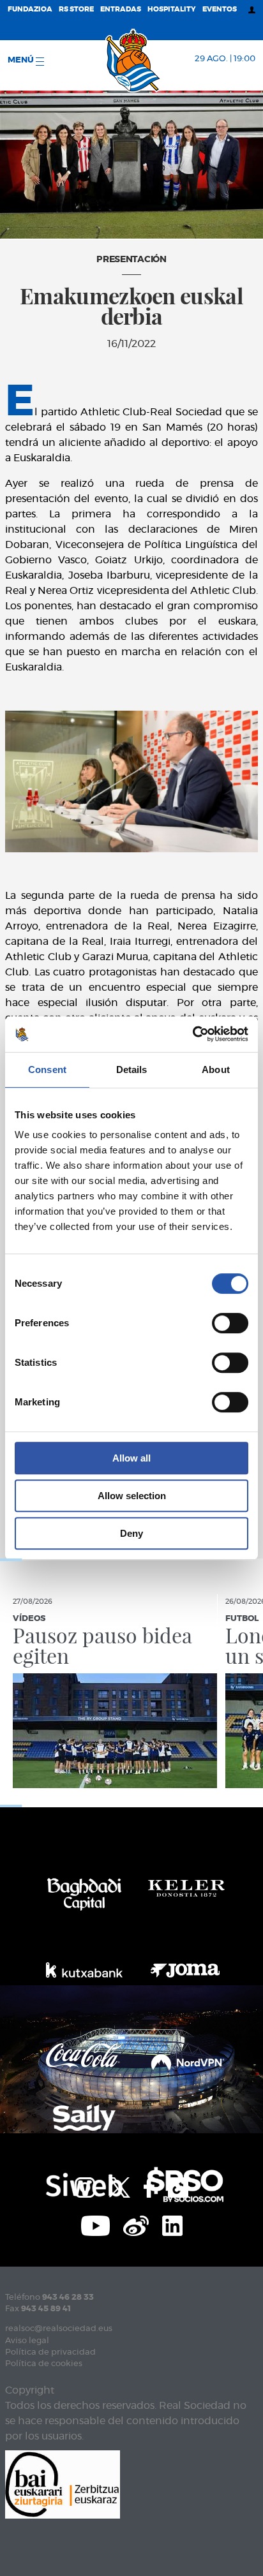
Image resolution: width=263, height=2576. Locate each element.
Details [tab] (132, 1070)
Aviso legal (27, 2341)
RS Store (76, 9)
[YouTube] (95, 2224)
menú (22, 60)
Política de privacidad (50, 2352)
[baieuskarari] (63, 2483)
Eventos (220, 9)
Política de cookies (44, 2364)
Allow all (131, 1458)
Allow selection (132, 1496)
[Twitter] (119, 2186)
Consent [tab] (47, 1070)
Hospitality (172, 9)
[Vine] (136, 2224)
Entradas (121, 9)
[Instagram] (85, 2186)
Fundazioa (30, 9)
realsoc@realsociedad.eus (59, 2329)
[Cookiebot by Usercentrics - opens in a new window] (192, 1034)
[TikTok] (178, 2186)
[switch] (230, 1323)
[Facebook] (149, 2186)
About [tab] (216, 1070)
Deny (131, 1533)
